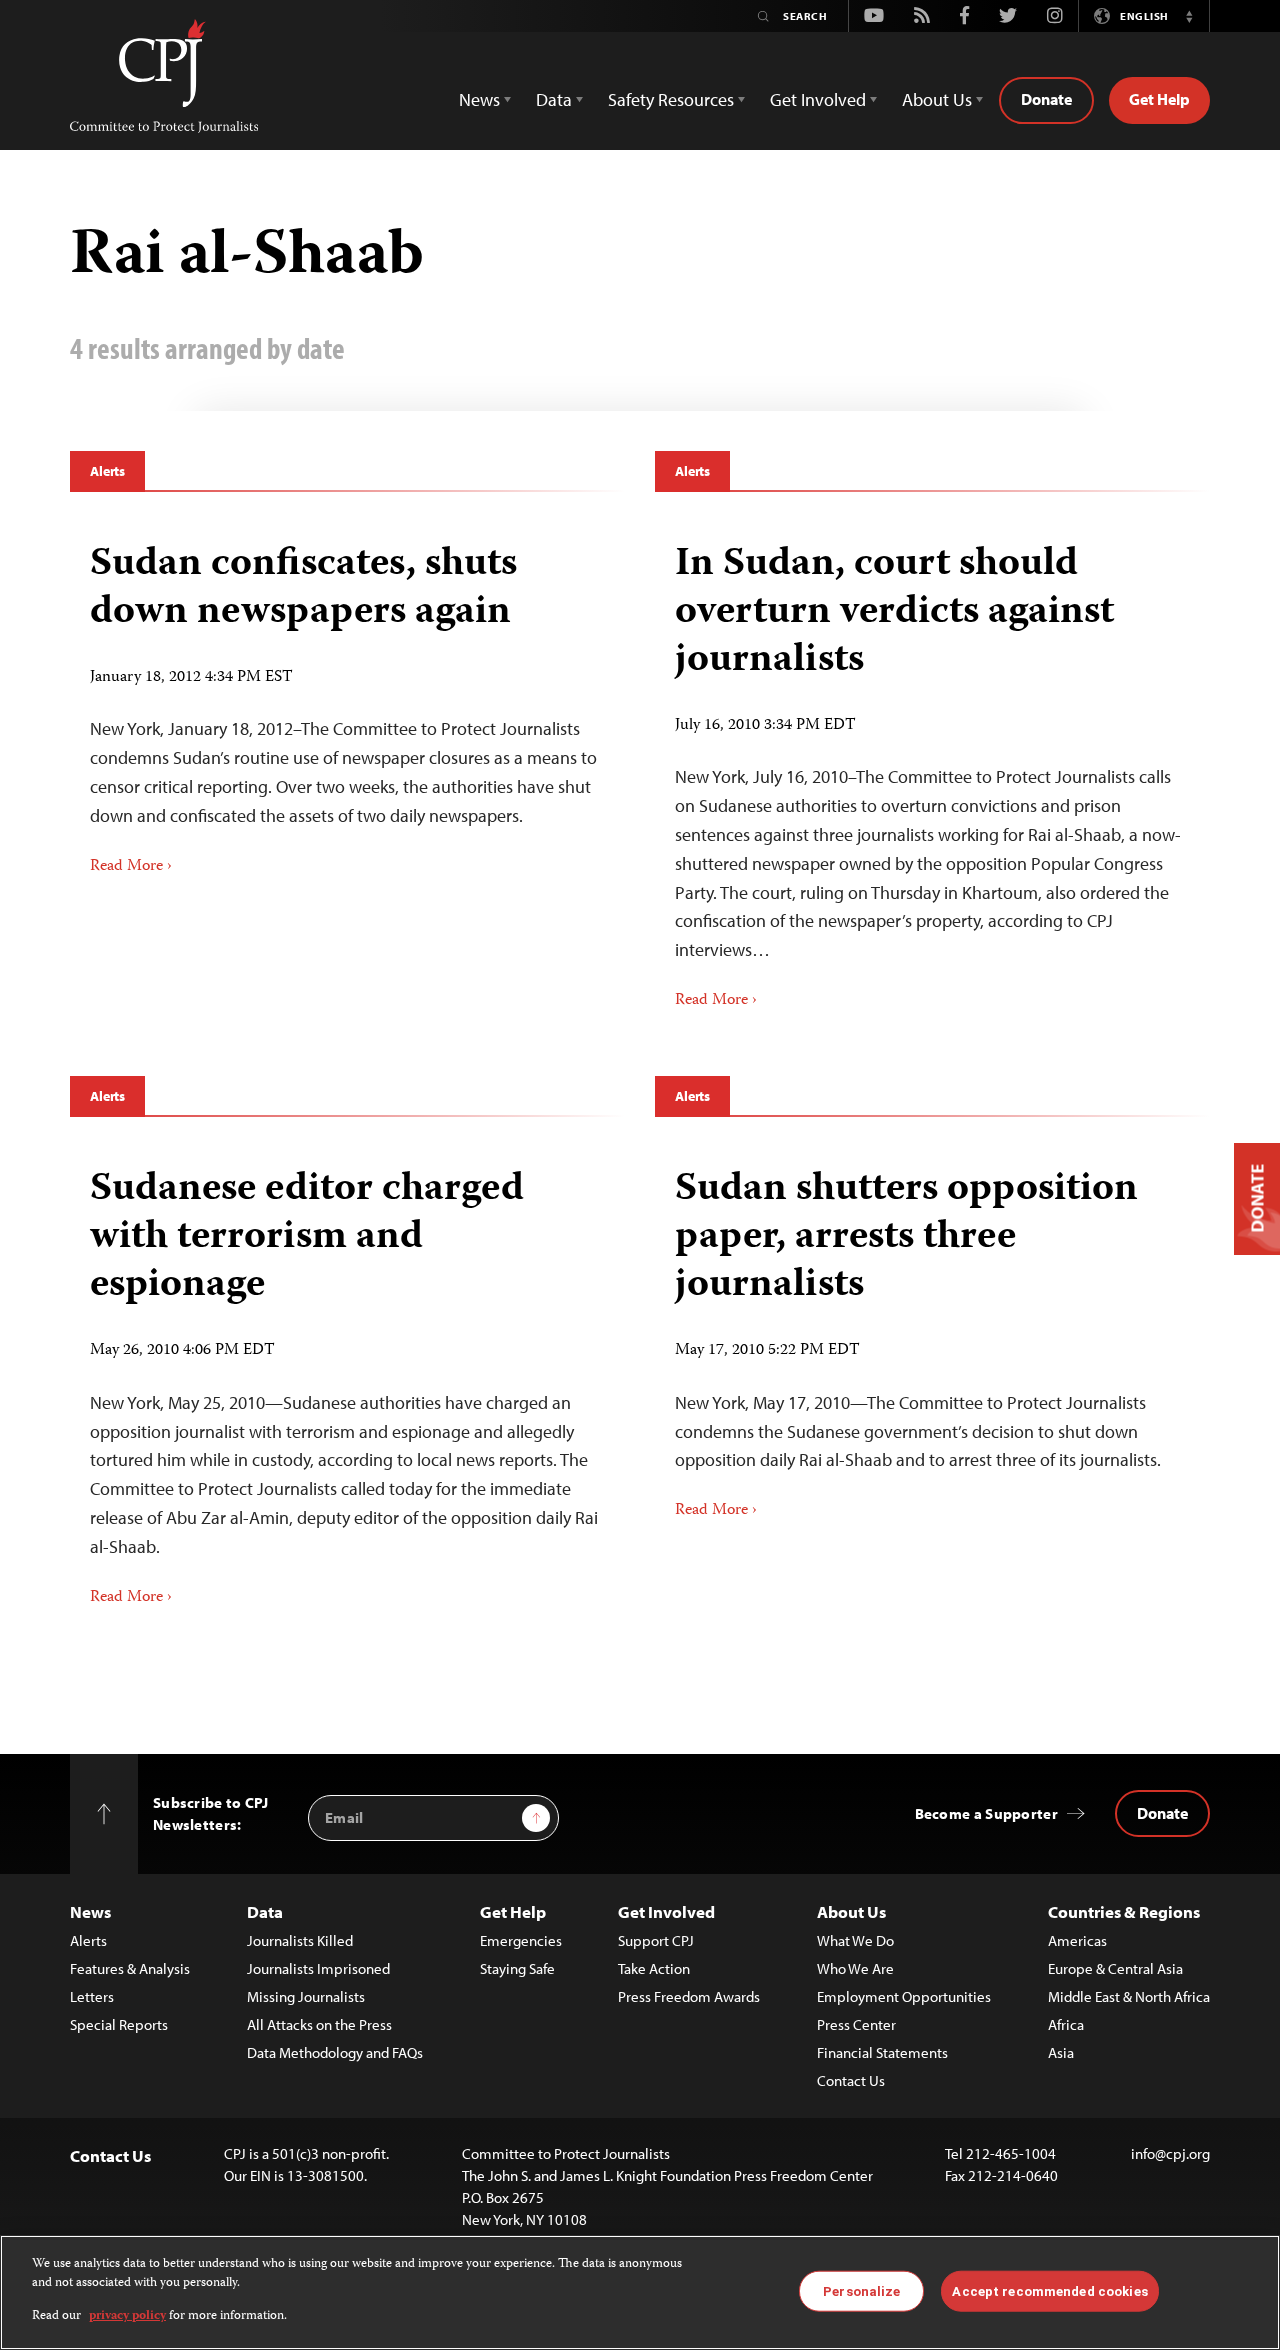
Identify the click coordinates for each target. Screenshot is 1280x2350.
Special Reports (119, 2024)
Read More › (131, 867)
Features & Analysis (130, 1968)
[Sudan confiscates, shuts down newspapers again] (347, 702)
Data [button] (554, 99)
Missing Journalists (306, 1996)
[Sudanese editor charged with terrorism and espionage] (347, 1380)
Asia (1061, 2052)
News (90, 1911)
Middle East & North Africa (1129, 1996)
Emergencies (521, 1940)
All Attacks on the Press (319, 2024)
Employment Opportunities (904, 1996)
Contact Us (851, 2080)
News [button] (479, 99)
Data (265, 1911)
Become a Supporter (986, 1813)
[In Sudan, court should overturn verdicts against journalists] (932, 769)
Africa (1066, 2024)
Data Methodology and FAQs (335, 2052)
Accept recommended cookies (1049, 2290)
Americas (1077, 1940)
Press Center (856, 2024)
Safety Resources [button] (671, 99)
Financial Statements (882, 2052)
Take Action (654, 1968)
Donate (1046, 99)
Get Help (1159, 99)
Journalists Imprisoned (318, 1968)
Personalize (861, 2290)
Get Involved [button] (818, 99)
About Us (851, 1911)
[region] (640, 2292)
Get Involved (666, 1911)
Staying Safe (517, 1968)
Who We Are (855, 1968)
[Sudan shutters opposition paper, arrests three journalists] (932, 1336)
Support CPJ (656, 1940)
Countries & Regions (1124, 1911)
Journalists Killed (300, 1940)
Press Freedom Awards (689, 1996)
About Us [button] (937, 99)
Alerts (107, 471)
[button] (1189, 16)
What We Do (855, 1940)
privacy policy (127, 2316)
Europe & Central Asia (1115, 1968)
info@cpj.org (1170, 2153)
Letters (92, 1996)
